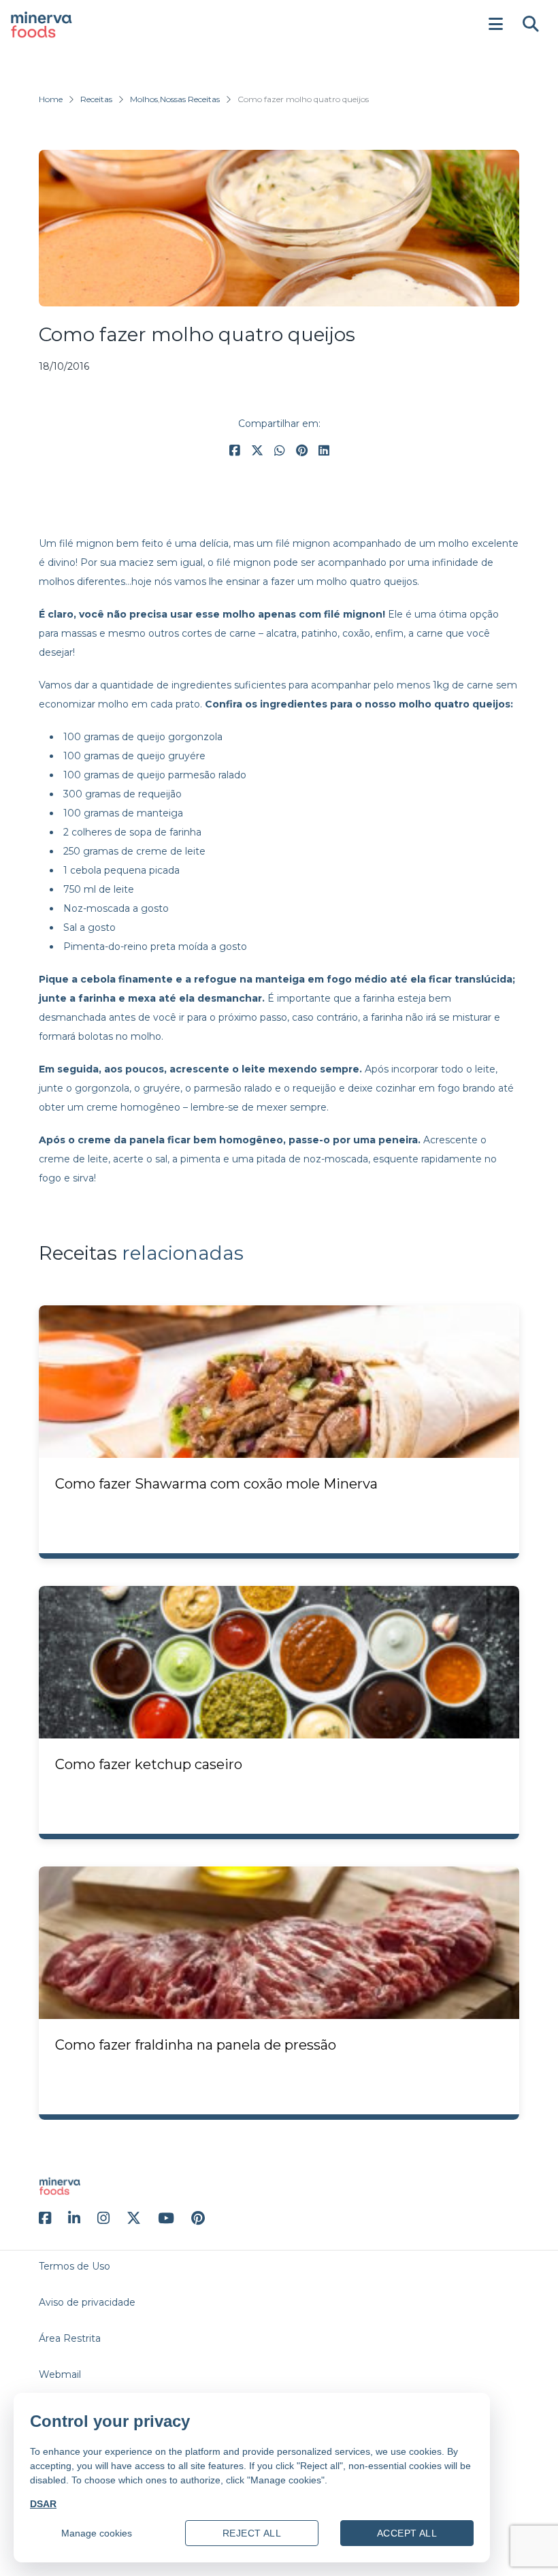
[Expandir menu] (495, 25)
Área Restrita (70, 2338)
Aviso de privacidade (87, 2302)
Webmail (60, 2374)
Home (51, 99)
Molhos (144, 99)
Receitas (96, 99)
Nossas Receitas (190, 99)
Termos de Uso (75, 2266)
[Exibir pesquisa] (531, 25)
